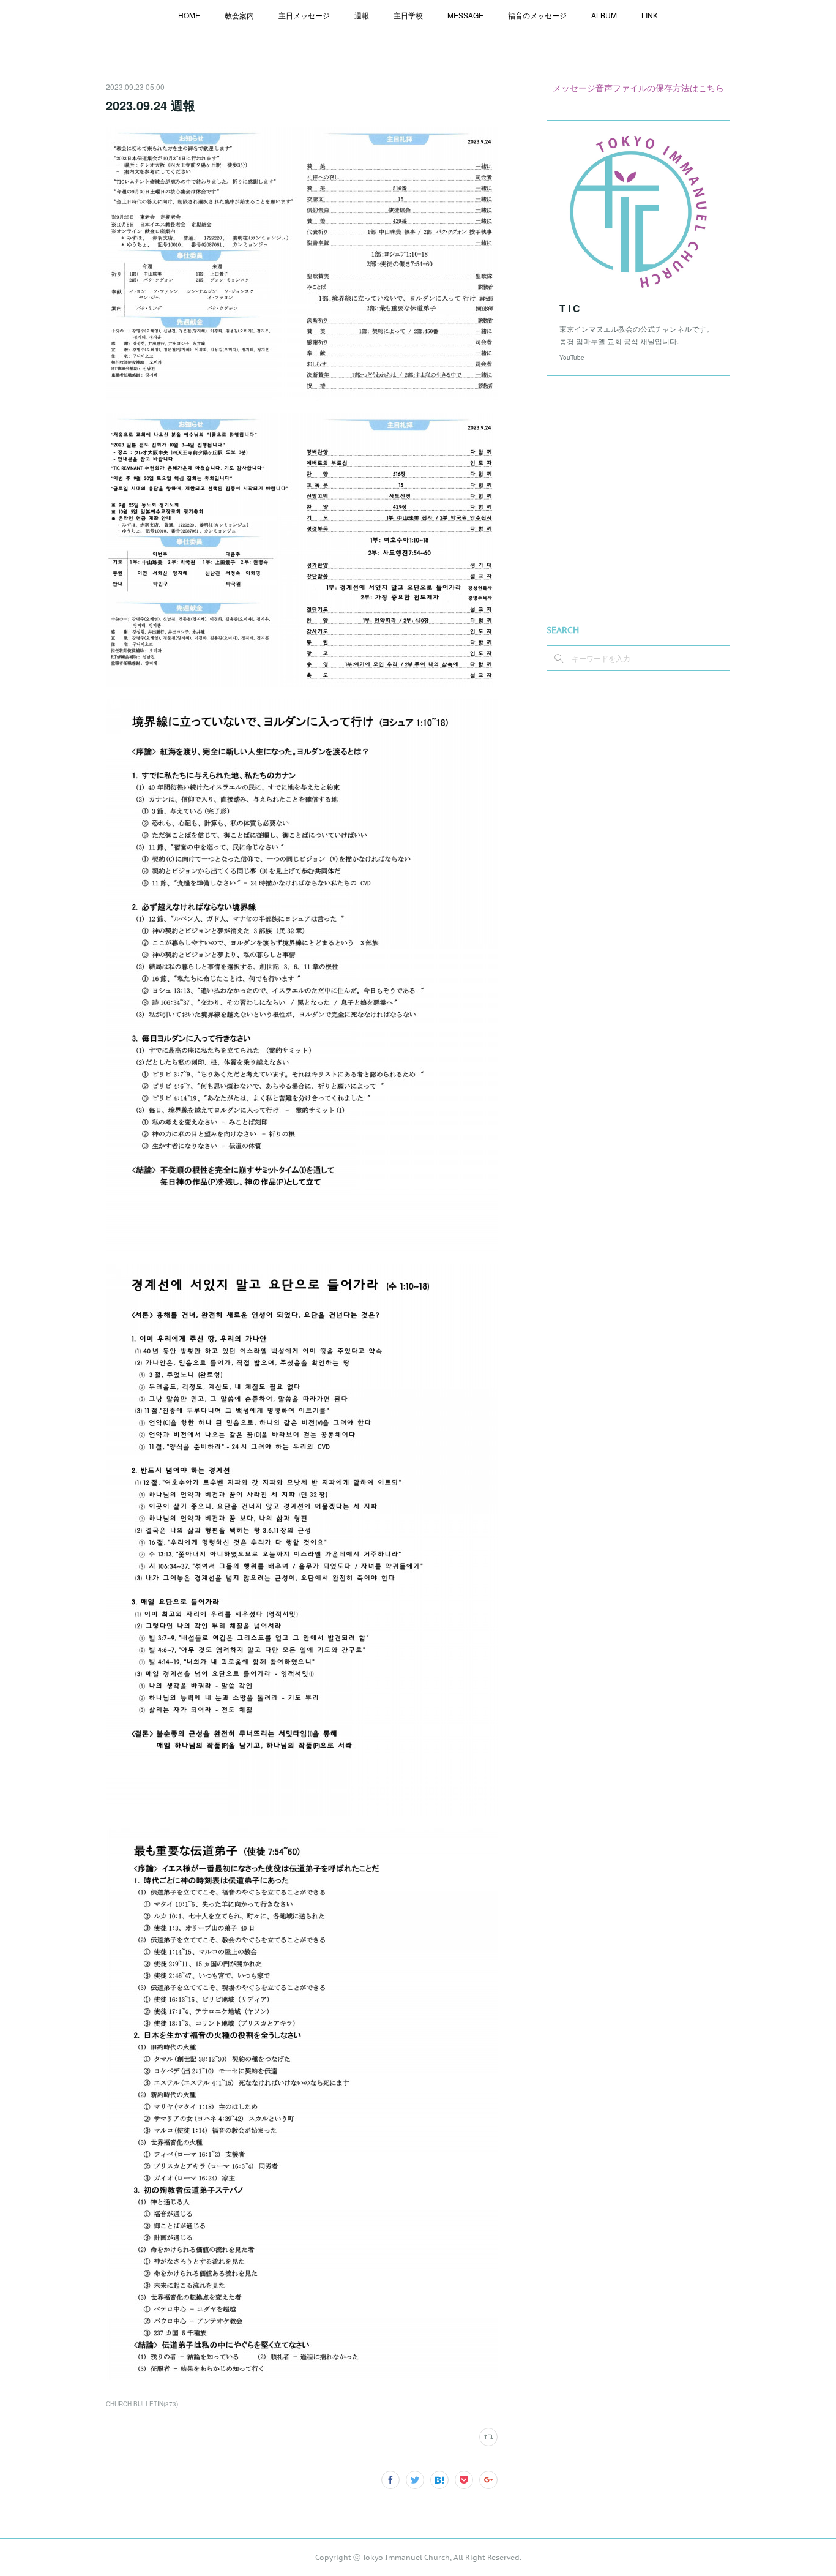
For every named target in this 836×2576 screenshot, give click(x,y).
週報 (362, 15)
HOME (189, 15)
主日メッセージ (304, 15)
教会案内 (239, 15)
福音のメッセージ (537, 15)
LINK (650, 15)
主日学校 (408, 15)
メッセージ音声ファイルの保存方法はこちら (638, 88)
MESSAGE (465, 15)
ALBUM (604, 15)
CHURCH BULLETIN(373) (142, 2404)
